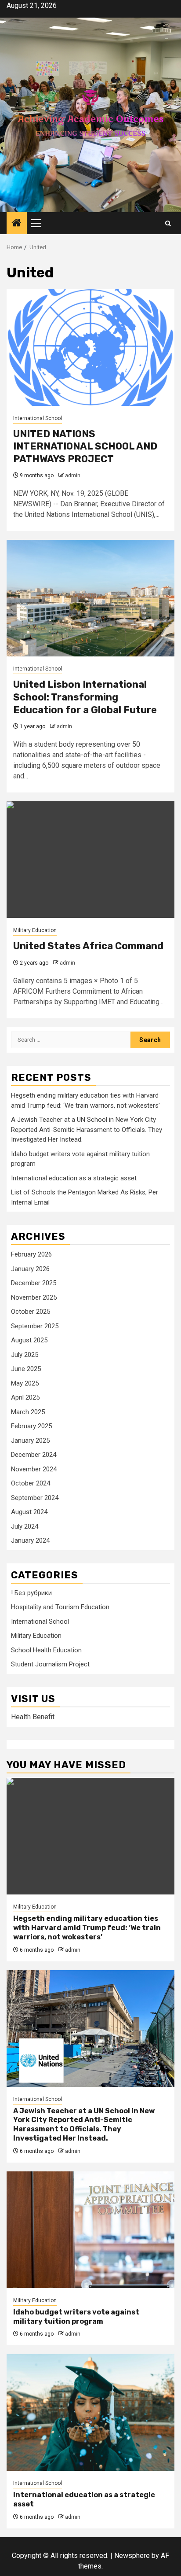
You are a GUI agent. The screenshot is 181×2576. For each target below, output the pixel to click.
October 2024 (31, 1483)
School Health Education (46, 1650)
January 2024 (30, 1540)
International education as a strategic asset (74, 1178)
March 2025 (28, 1412)
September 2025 (35, 1326)
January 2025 (30, 1441)
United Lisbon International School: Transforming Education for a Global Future (85, 697)
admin (73, 475)
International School (38, 418)
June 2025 (26, 1369)
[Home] (17, 224)
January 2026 (30, 1269)
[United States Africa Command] (90, 860)
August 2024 (29, 1512)
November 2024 (34, 1469)
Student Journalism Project (50, 1664)
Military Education (35, 930)
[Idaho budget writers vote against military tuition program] (90, 2230)
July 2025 (25, 1355)
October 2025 (31, 1312)
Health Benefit (33, 1717)
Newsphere (132, 2556)
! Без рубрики (31, 1593)
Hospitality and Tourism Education (60, 1607)
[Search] (168, 223)
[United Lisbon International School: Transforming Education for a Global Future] (90, 598)
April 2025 (25, 1397)
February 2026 (31, 1254)
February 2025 (31, 1426)
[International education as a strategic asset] (90, 2412)
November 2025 (34, 1297)
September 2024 (35, 1498)
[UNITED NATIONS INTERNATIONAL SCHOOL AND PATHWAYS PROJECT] (90, 348)
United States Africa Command (88, 946)
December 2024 (34, 1455)
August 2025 (29, 1340)
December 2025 (34, 1283)
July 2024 (25, 1526)
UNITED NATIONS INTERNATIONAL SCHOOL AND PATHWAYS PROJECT (85, 446)
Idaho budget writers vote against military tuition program (76, 2317)
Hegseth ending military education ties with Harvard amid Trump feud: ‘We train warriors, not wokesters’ (87, 1928)
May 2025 (25, 1383)
